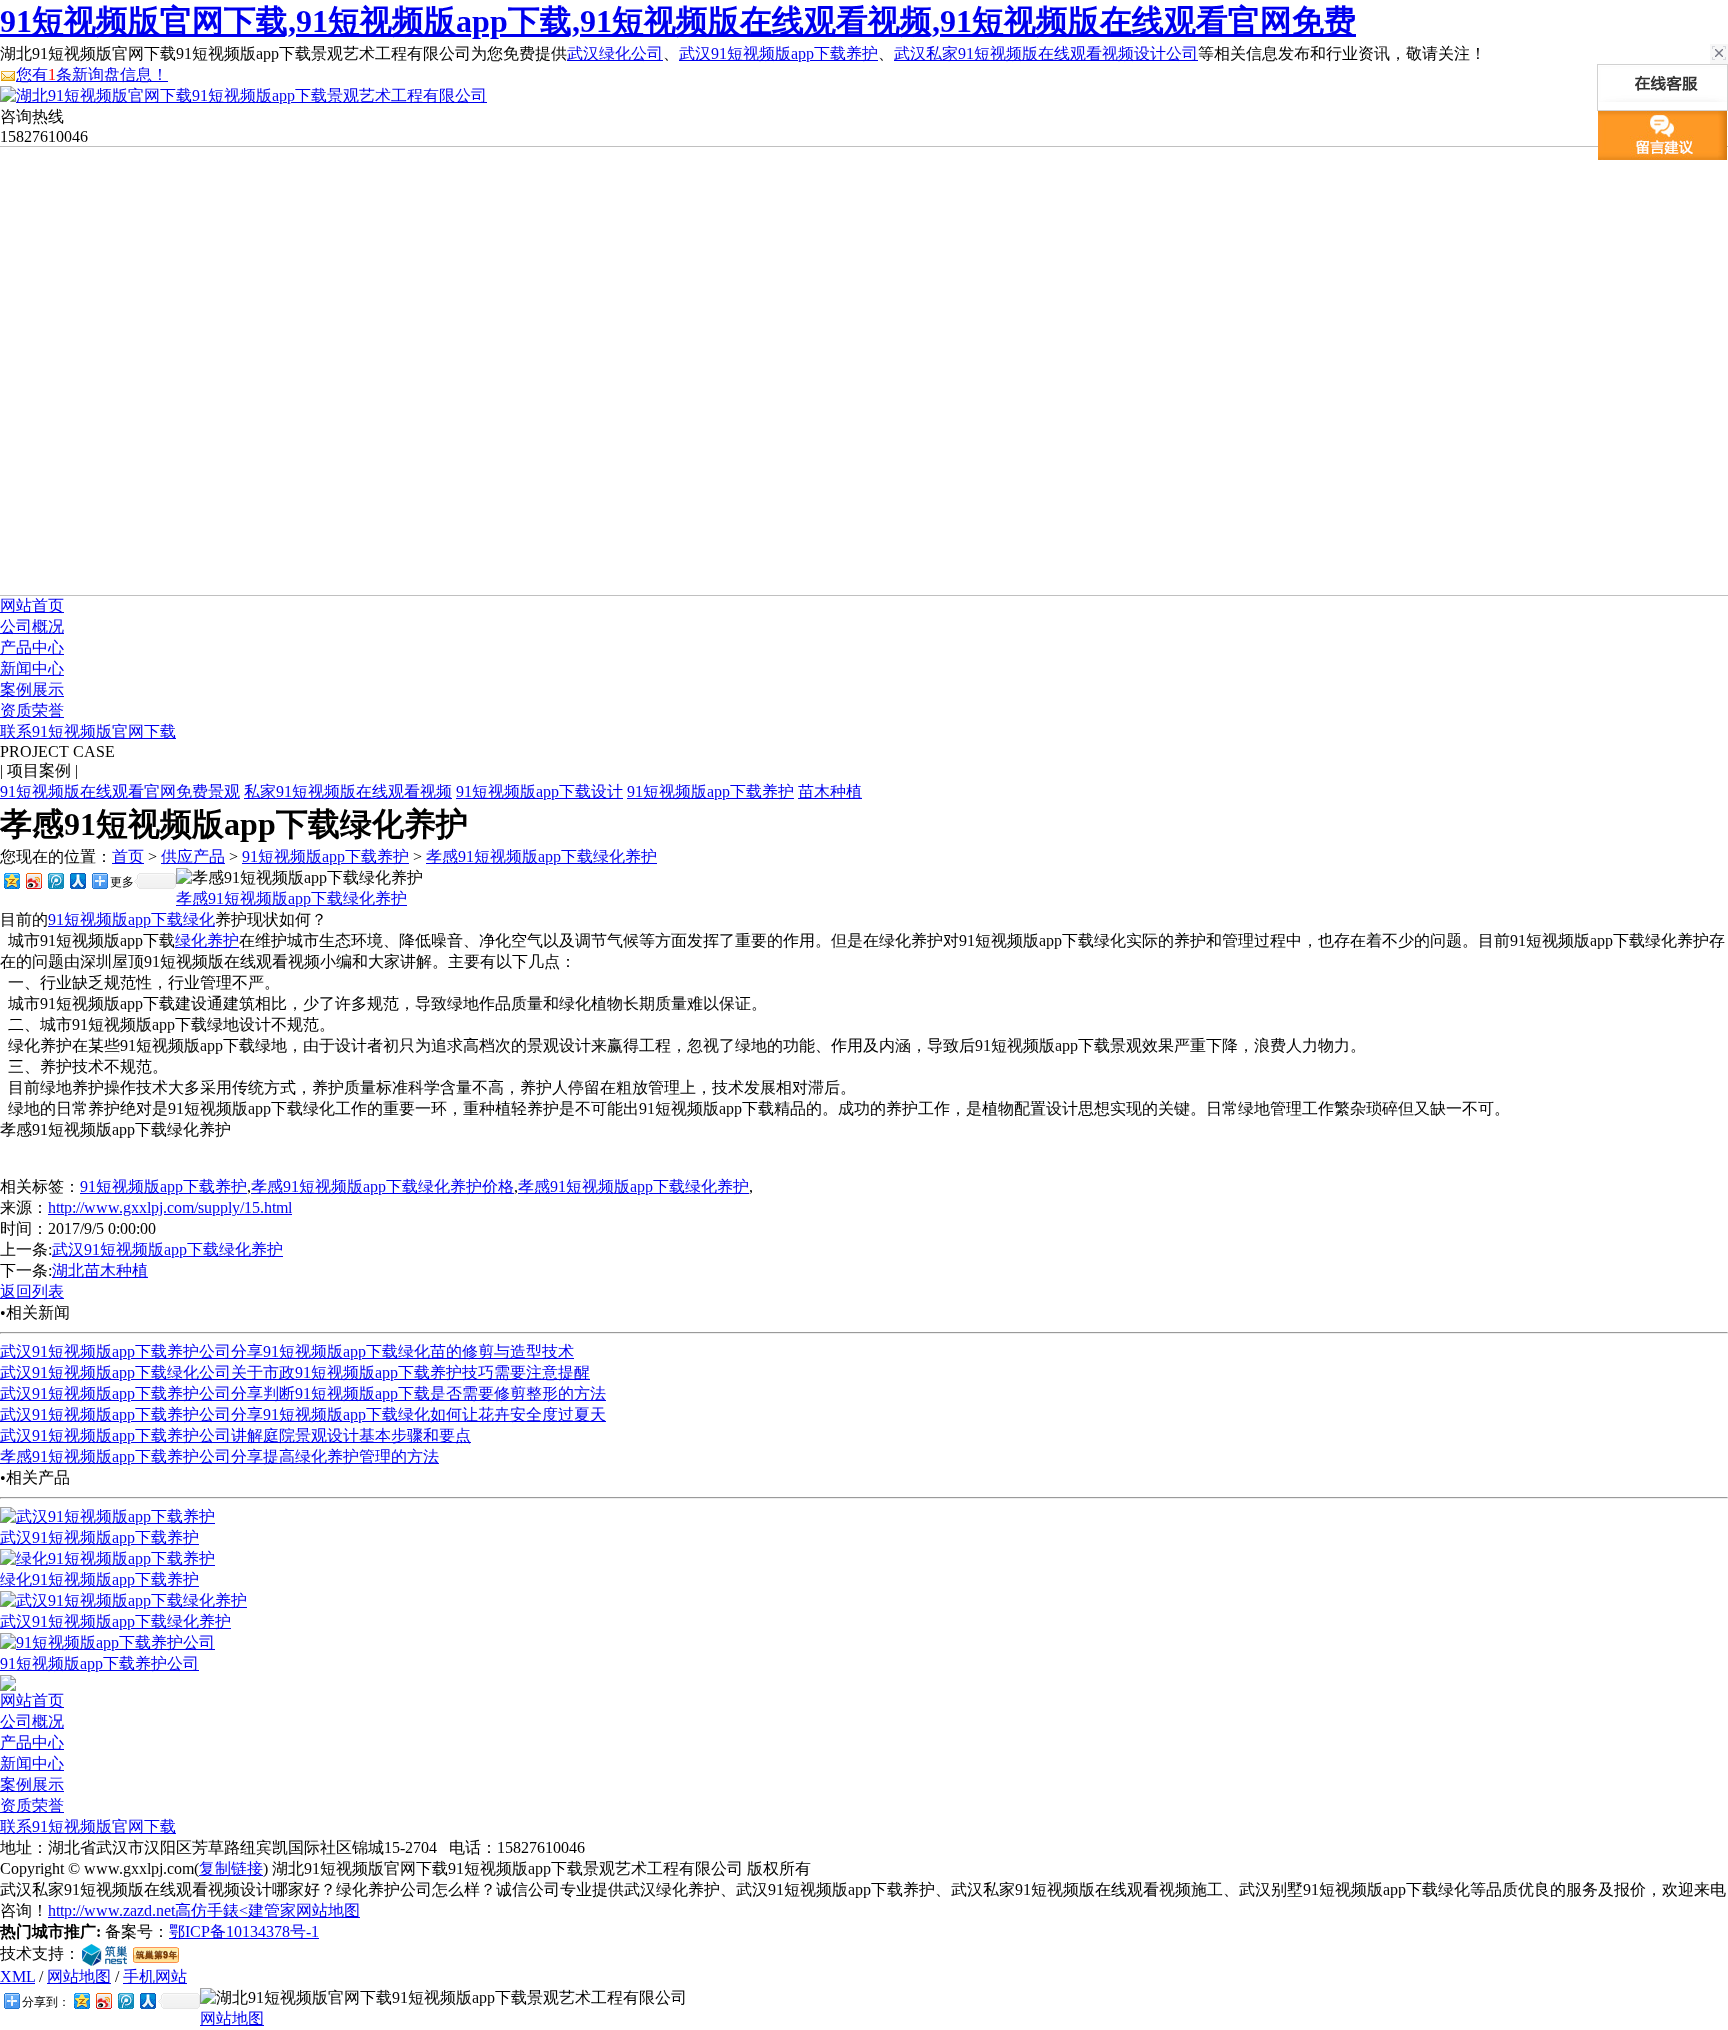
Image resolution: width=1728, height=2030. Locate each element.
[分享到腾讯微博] (55, 880)
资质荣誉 (32, 710)
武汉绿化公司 (615, 53)
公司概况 (32, 626)
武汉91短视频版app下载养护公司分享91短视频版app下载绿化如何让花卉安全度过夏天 (303, 1414)
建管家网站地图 (304, 1910)
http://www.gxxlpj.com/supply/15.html (170, 1207)
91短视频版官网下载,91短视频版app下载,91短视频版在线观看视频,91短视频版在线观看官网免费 (678, 21)
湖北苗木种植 (100, 1270)
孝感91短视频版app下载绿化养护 (541, 856)
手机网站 (155, 1976)
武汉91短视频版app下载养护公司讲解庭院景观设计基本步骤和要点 (235, 1435)
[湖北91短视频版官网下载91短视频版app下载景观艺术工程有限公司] (243, 95)
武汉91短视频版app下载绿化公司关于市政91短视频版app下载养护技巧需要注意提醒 (295, 1372)
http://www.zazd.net (111, 1910)
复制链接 (231, 1868)
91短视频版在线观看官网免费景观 (120, 791)
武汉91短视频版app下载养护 (778, 53)
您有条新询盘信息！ (92, 74)
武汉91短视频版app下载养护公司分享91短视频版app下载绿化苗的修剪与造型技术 (287, 1351)
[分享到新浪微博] (33, 880)
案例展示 (32, 689)
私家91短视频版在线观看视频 (348, 791)
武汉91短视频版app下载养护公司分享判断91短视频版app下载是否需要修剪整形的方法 (303, 1393)
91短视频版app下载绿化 (131, 919)
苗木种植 (830, 791)
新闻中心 (32, 668)
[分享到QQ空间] (11, 880)
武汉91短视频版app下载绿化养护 (167, 1249)
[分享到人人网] (77, 880)
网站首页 (32, 605)
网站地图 (79, 1976)
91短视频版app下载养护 (710, 791)
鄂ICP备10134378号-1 (244, 1931)
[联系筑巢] (104, 1953)
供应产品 (193, 856)
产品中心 (32, 647)
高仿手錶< (211, 1910)
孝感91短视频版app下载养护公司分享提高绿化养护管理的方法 (219, 1456)
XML (17, 1976)
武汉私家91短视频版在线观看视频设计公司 (1046, 53)
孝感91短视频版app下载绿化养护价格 (382, 1186)
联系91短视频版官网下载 (88, 731)
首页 (128, 856)
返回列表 (32, 1291)
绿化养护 (207, 940)
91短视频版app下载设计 (539, 791)
